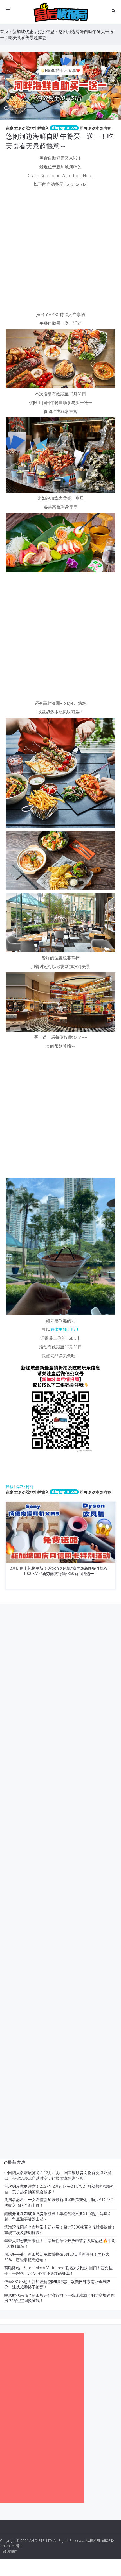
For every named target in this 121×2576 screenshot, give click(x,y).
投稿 (10, 1487)
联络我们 (10, 2552)
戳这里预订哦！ (65, 1330)
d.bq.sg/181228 (64, 128)
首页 (4, 32)
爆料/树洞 (25, 1487)
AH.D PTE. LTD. (41, 2541)
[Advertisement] (60, 251)
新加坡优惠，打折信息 (33, 32)
